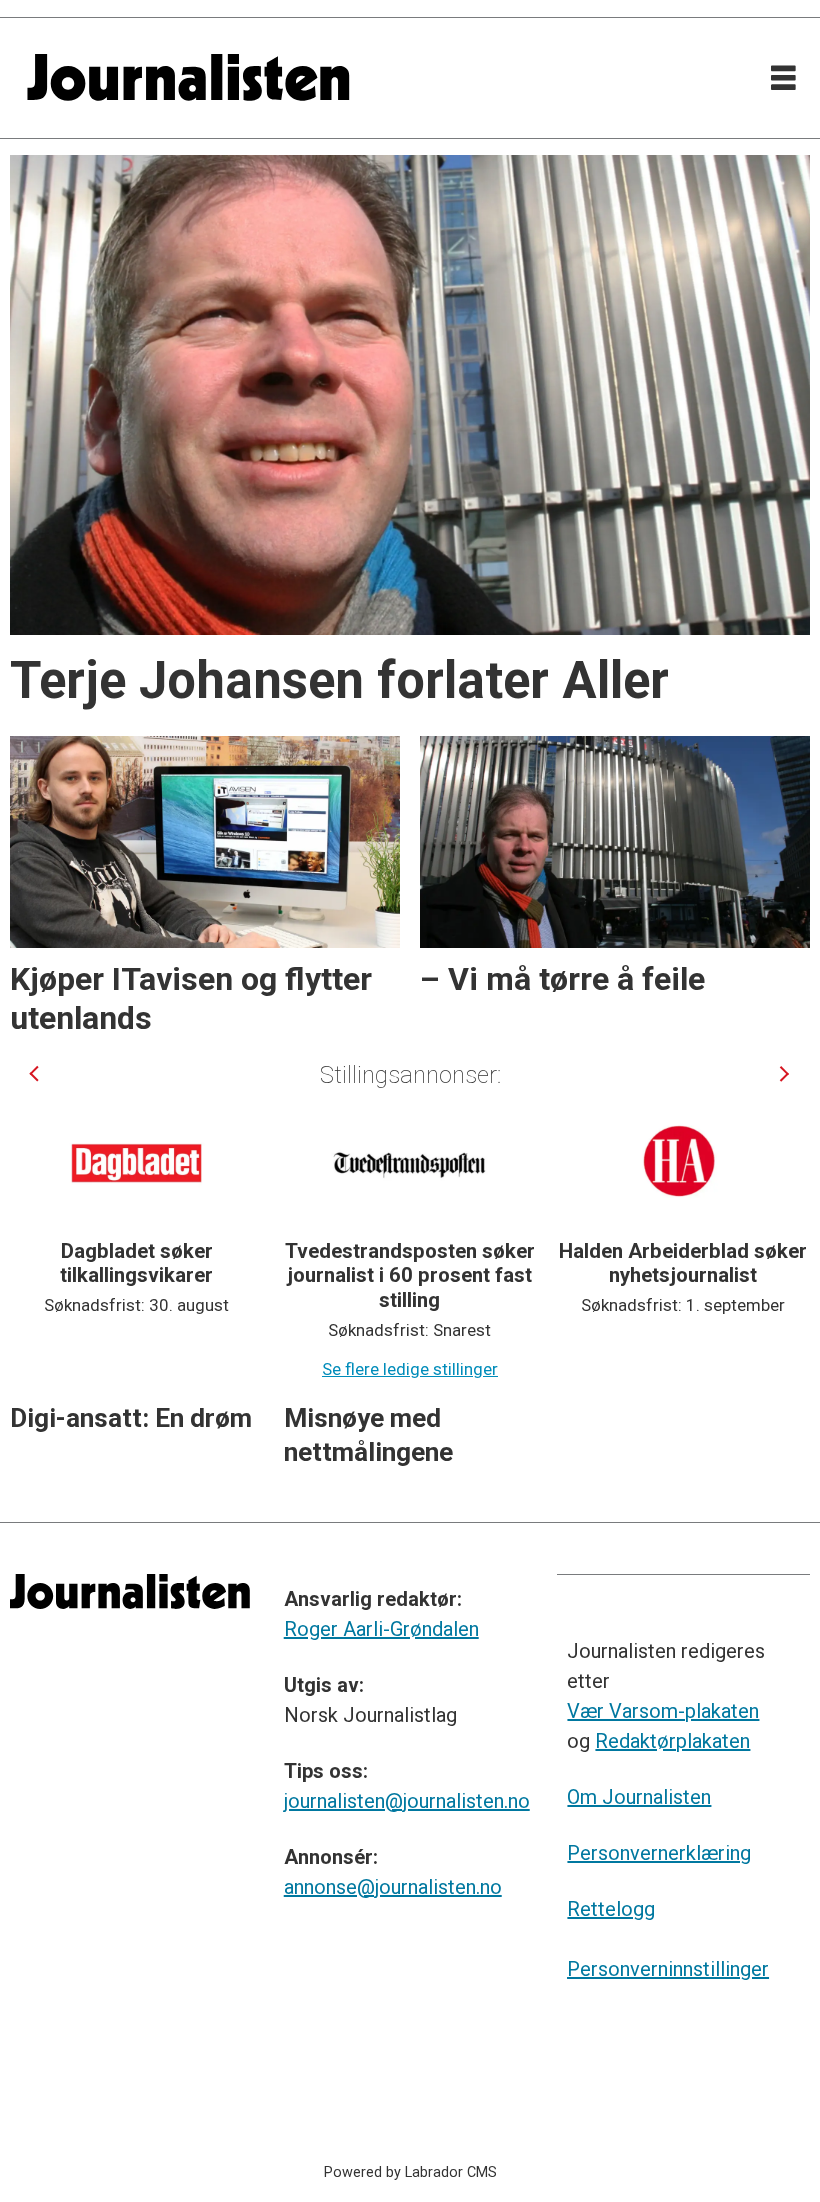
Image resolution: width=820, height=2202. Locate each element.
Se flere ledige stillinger (410, 1369)
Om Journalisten (639, 1797)
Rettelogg (611, 1909)
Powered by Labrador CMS (410, 2172)
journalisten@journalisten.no (407, 1801)
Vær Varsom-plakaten (663, 1711)
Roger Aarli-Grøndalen (381, 1629)
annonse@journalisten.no (393, 1887)
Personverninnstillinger (668, 1969)
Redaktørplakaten (672, 1741)
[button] (35, 1074)
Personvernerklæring (659, 1853)
